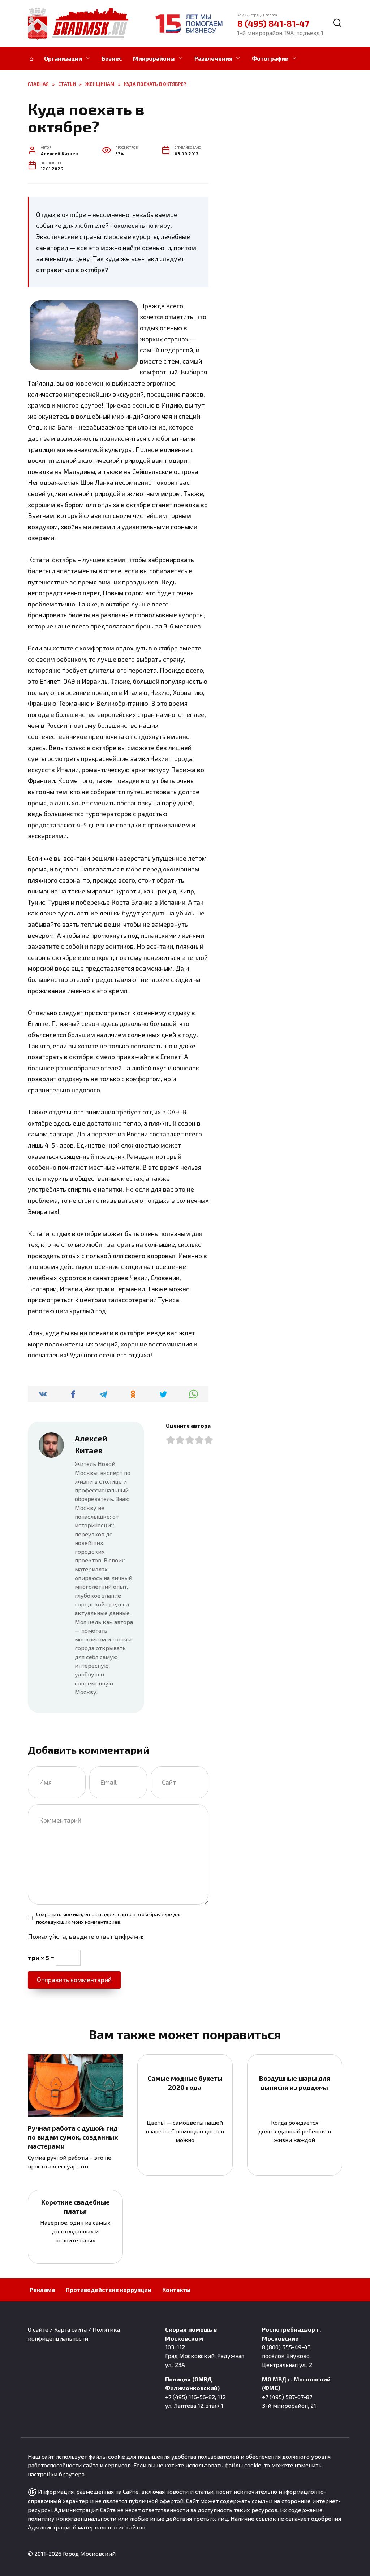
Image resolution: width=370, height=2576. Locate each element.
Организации (63, 58)
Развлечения (213, 58)
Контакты (177, 2290)
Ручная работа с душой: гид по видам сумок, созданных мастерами (73, 2137)
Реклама (42, 2290)
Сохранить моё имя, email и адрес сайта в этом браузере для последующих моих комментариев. (109, 1918)
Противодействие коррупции (109, 2290)
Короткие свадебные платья (76, 2207)
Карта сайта (70, 2329)
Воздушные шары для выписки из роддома (295, 2083)
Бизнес (112, 58)
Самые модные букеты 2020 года (185, 2083)
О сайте (38, 2329)
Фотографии (270, 58)
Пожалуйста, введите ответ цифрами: (86, 1936)
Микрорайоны (154, 58)
